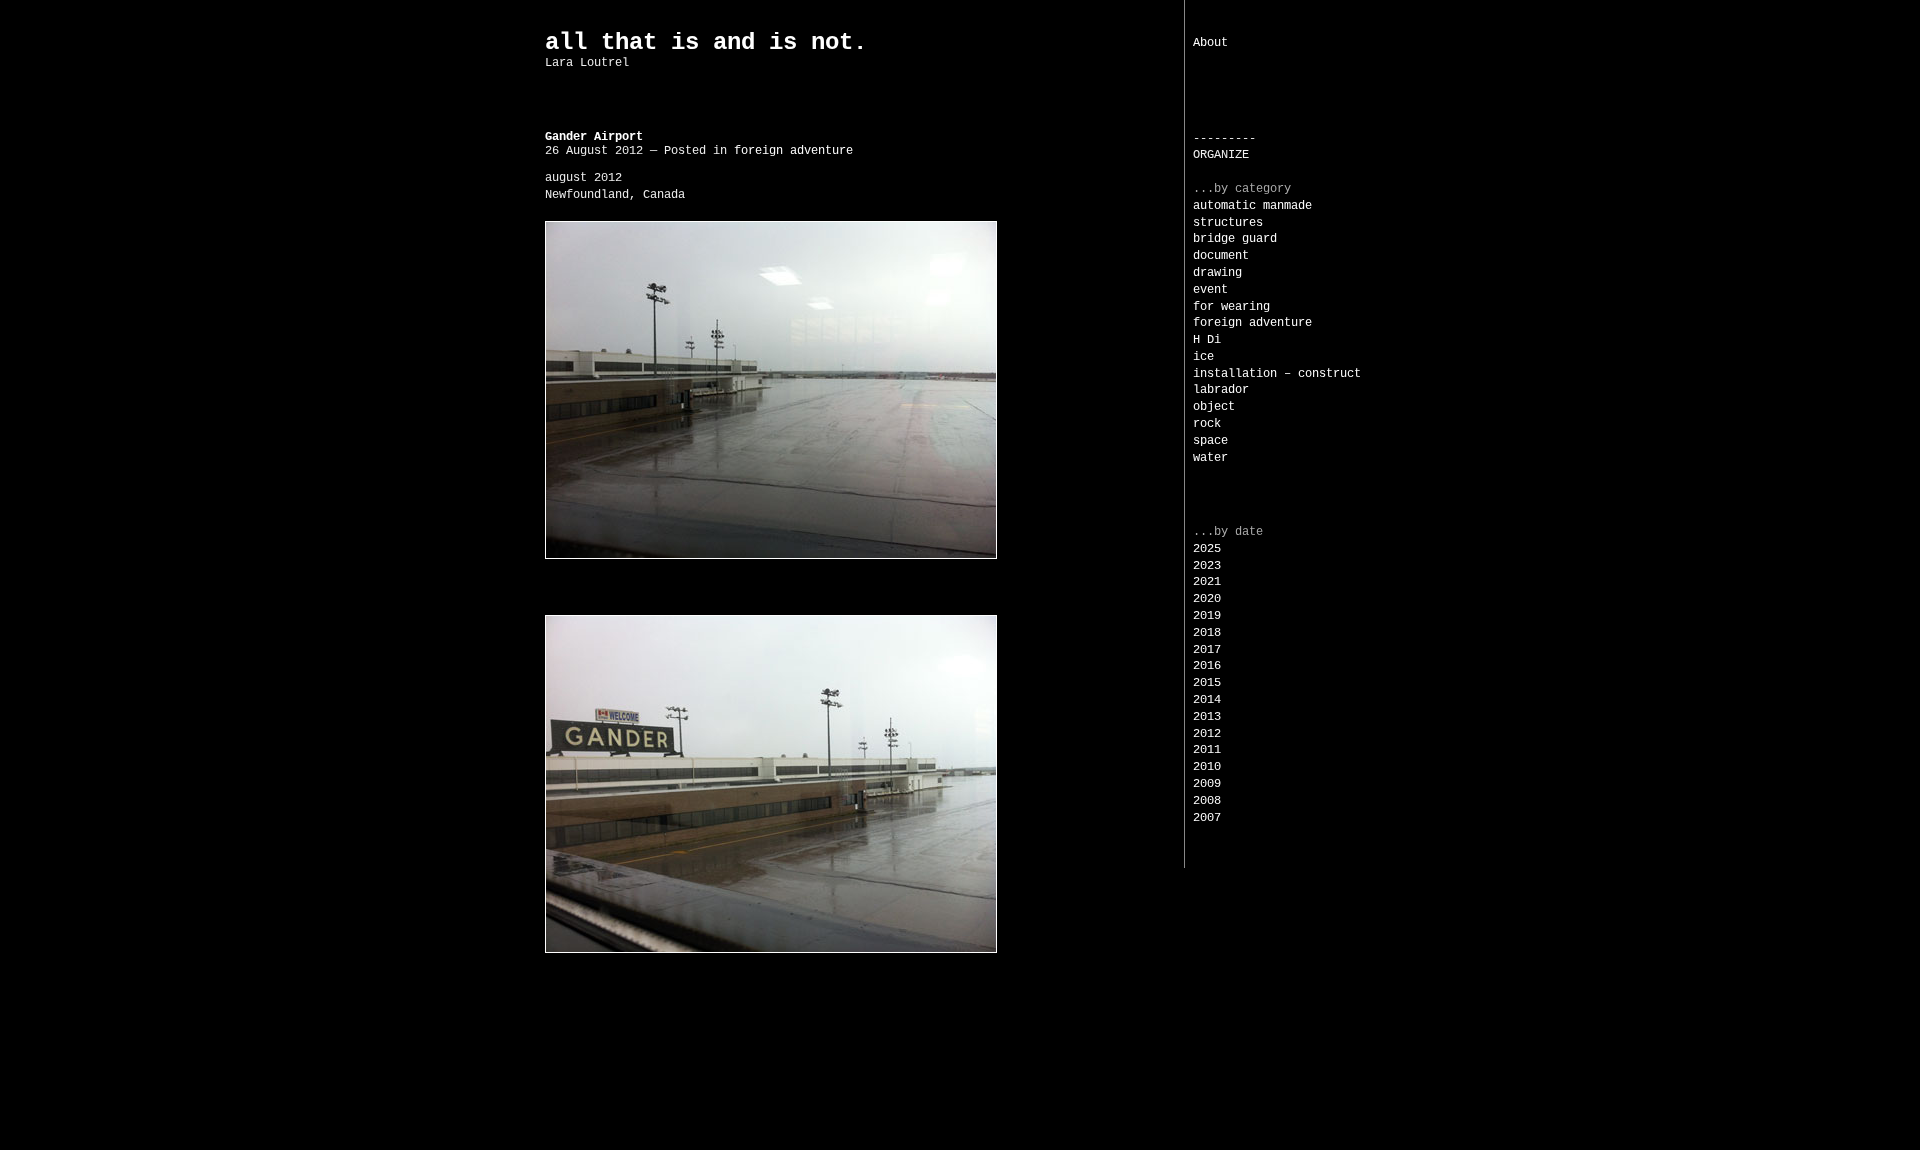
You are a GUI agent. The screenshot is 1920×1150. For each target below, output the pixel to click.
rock (1207, 424)
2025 (1207, 549)
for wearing (1231, 307)
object (1214, 407)
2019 (1207, 616)
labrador (1221, 390)
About (1210, 43)
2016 (1207, 666)
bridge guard (1235, 239)
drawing (1217, 273)
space (1210, 441)
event (1210, 290)
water (1210, 458)
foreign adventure (1252, 323)
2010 (1207, 767)
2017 (1207, 650)
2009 (1207, 784)
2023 (1207, 566)
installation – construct (1277, 374)
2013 (1207, 717)
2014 (1207, 700)
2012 (1207, 734)
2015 (1207, 683)
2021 (1207, 582)
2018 (1207, 633)
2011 (1207, 750)
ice (1203, 357)
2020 (1207, 599)
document (1221, 256)
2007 (1207, 818)
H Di (1207, 340)
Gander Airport (594, 137)
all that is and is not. (706, 42)
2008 (1207, 801)
